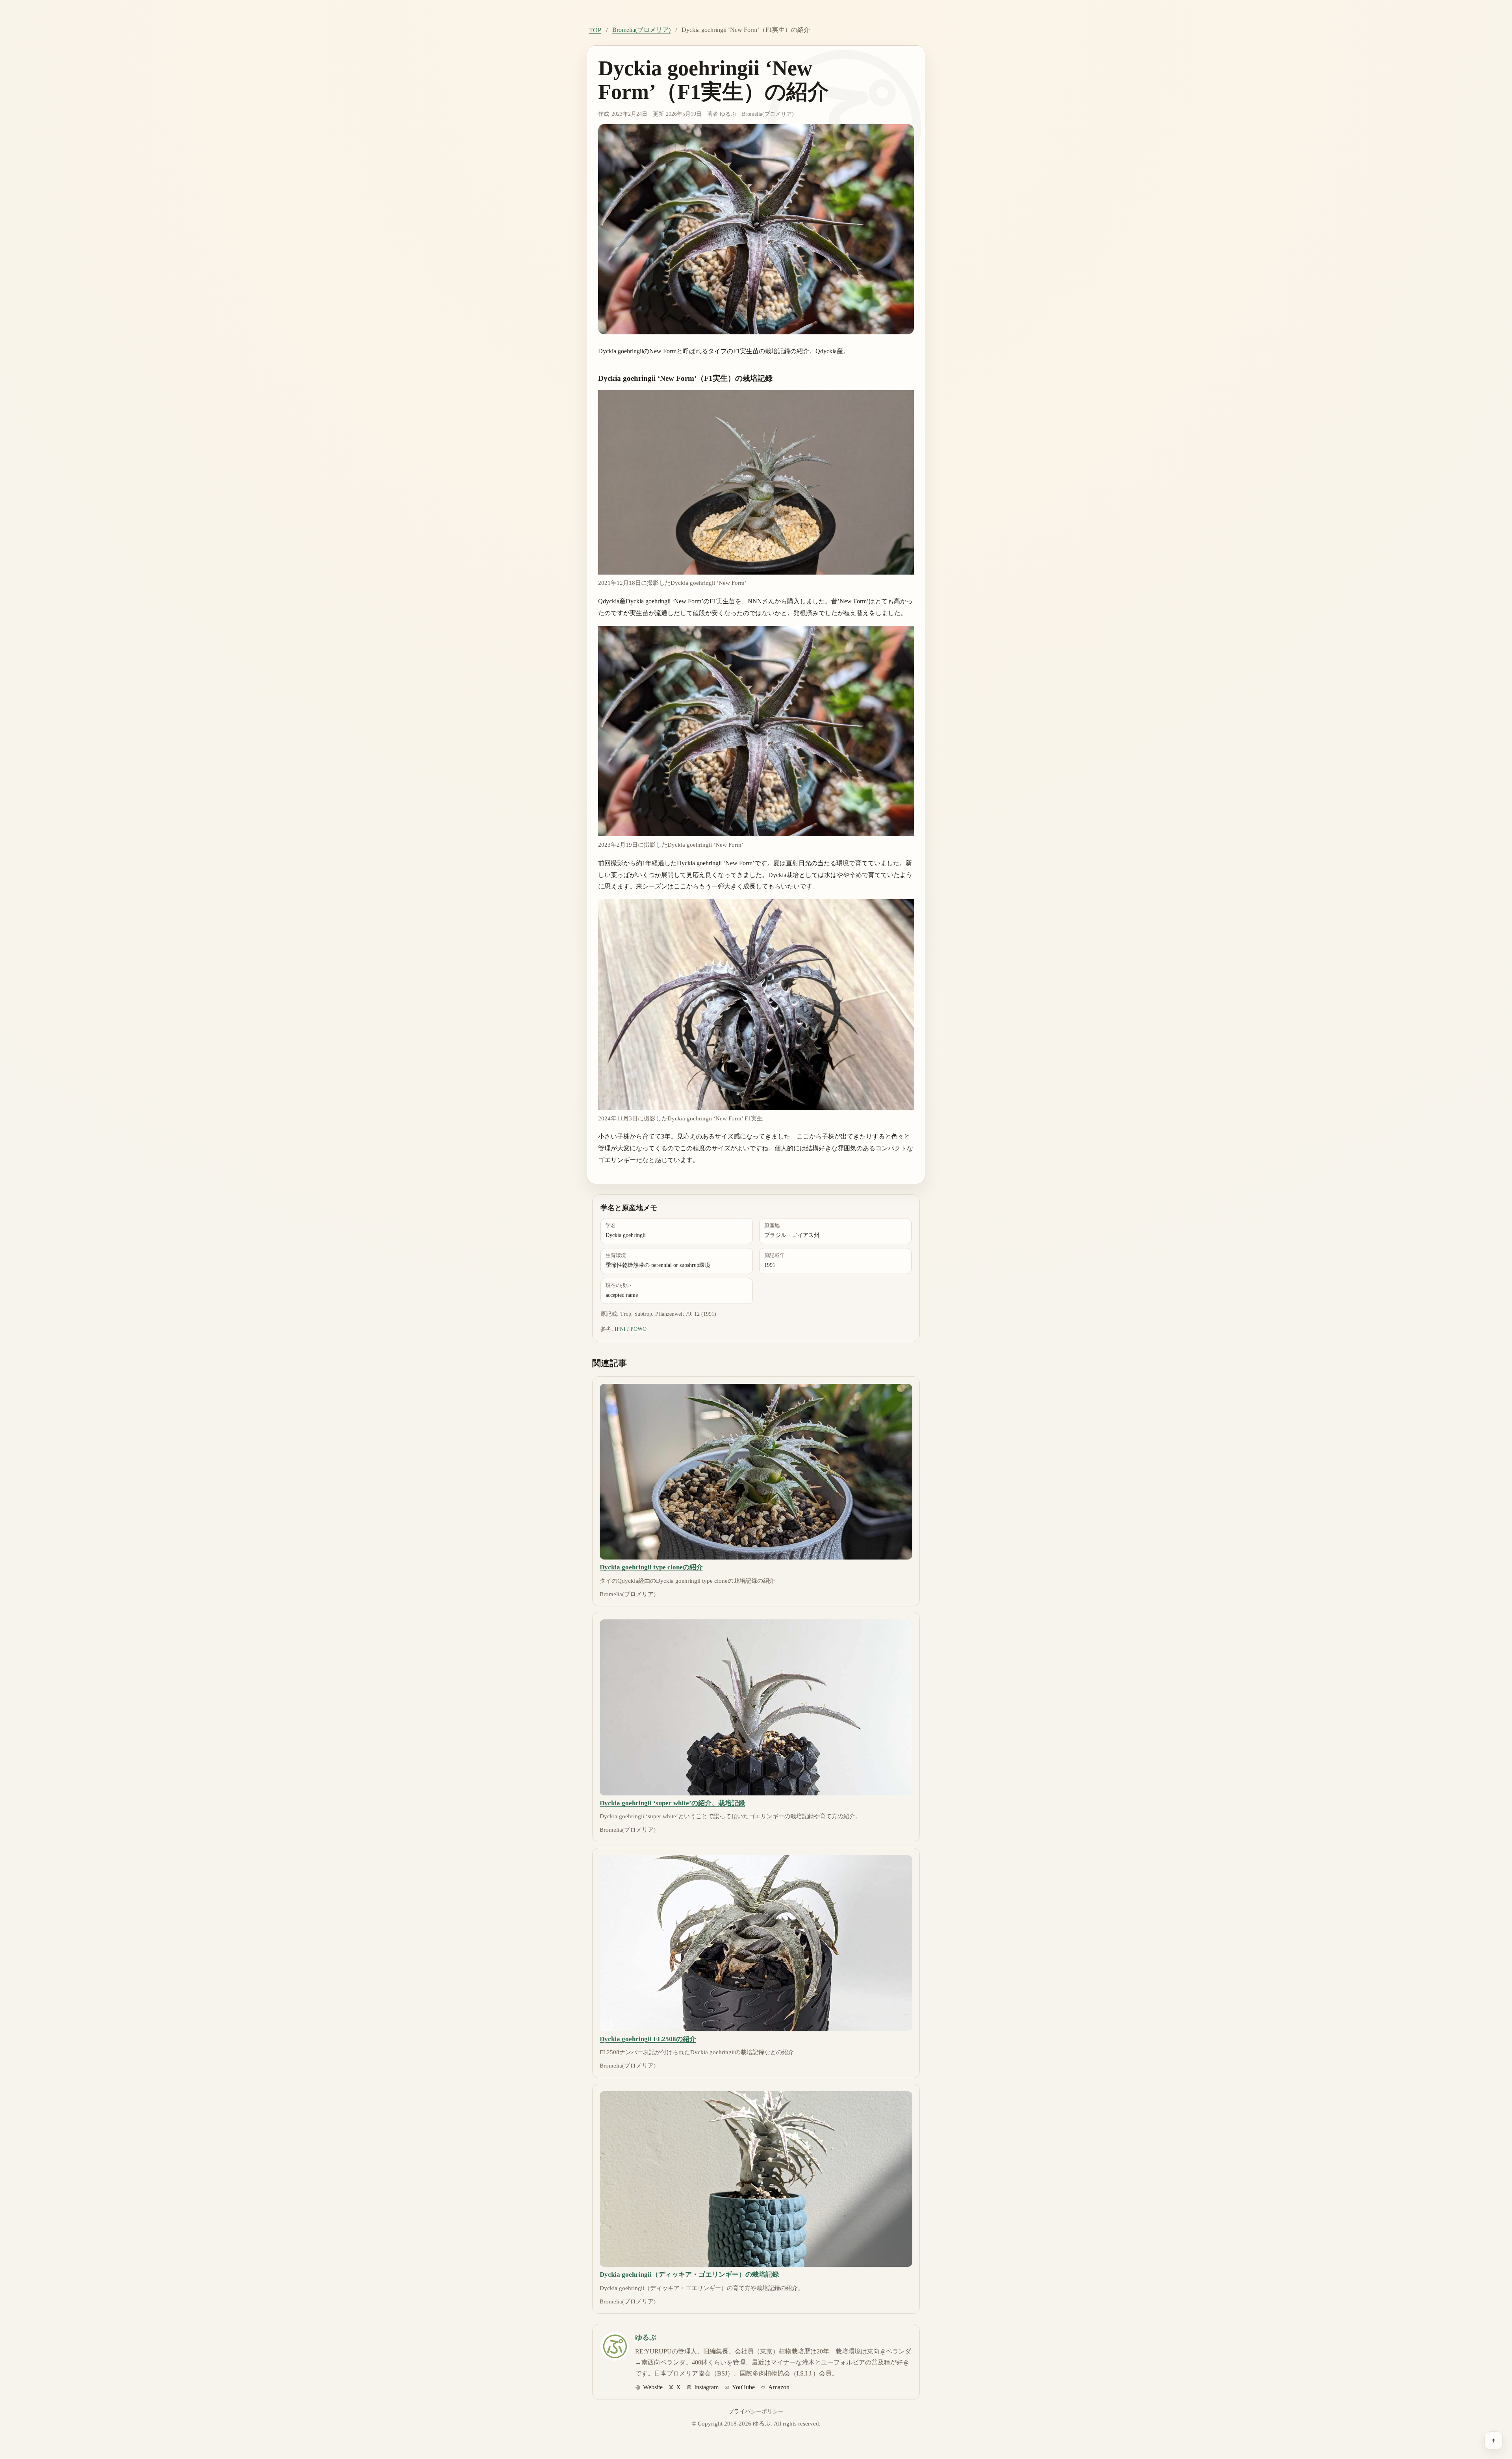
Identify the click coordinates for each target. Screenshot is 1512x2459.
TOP (595, 30)
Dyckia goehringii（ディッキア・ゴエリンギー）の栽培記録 (689, 2274)
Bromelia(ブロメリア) (641, 30)
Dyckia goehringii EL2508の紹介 (648, 2039)
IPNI (620, 1329)
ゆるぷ (728, 114)
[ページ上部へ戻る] (1493, 2440)
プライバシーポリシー (756, 2411)
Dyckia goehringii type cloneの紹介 (651, 1567)
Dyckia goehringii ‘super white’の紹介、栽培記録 (672, 1803)
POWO (638, 1329)
